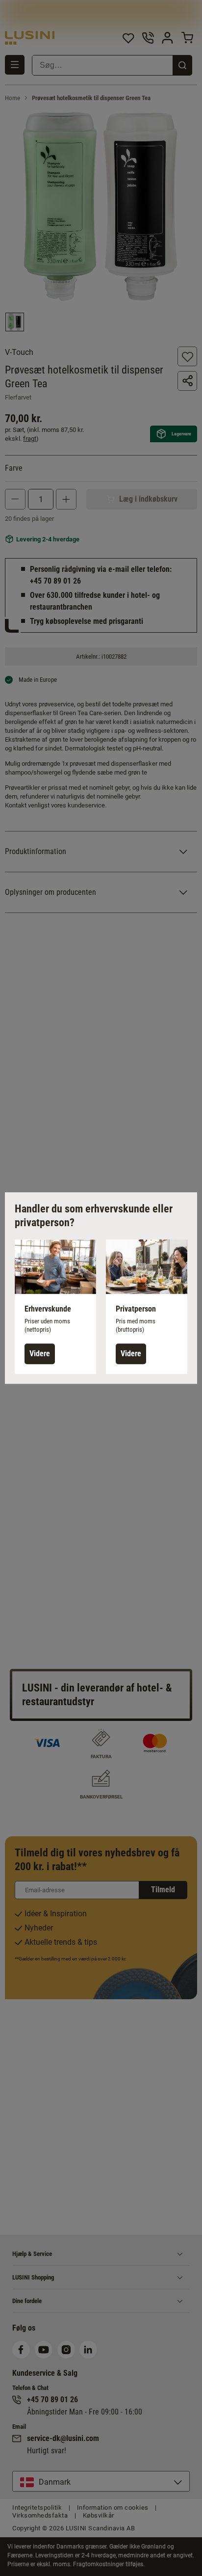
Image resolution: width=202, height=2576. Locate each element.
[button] (55, 1307)
